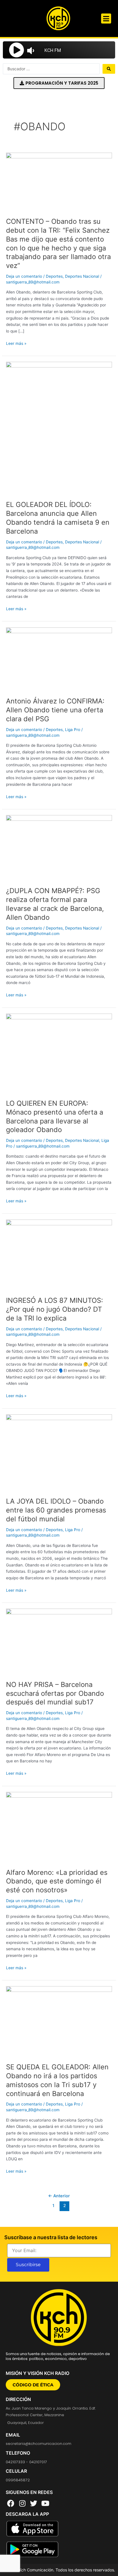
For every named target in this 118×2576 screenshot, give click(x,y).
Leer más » (16, 344)
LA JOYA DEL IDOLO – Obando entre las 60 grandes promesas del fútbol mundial (56, 1510)
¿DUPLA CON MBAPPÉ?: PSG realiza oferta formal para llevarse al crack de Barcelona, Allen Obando (55, 904)
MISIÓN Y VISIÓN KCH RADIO (38, 2373)
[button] (106, 19)
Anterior (59, 2196)
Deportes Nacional (82, 276)
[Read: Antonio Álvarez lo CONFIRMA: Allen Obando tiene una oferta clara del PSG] (59, 659)
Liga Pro (73, 730)
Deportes (54, 276)
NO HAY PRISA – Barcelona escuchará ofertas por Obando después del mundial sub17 (55, 1693)
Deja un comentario (24, 276)
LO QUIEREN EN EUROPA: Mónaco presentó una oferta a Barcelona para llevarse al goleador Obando (55, 1116)
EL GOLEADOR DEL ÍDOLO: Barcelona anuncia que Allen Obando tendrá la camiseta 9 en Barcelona (58, 518)
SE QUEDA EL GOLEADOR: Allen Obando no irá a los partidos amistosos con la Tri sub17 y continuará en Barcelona (57, 2080)
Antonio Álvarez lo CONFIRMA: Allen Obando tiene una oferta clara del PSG (55, 710)
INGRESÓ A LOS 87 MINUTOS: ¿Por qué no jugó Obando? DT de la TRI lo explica (55, 1309)
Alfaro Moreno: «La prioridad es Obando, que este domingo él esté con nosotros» (57, 1881)
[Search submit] (109, 69)
